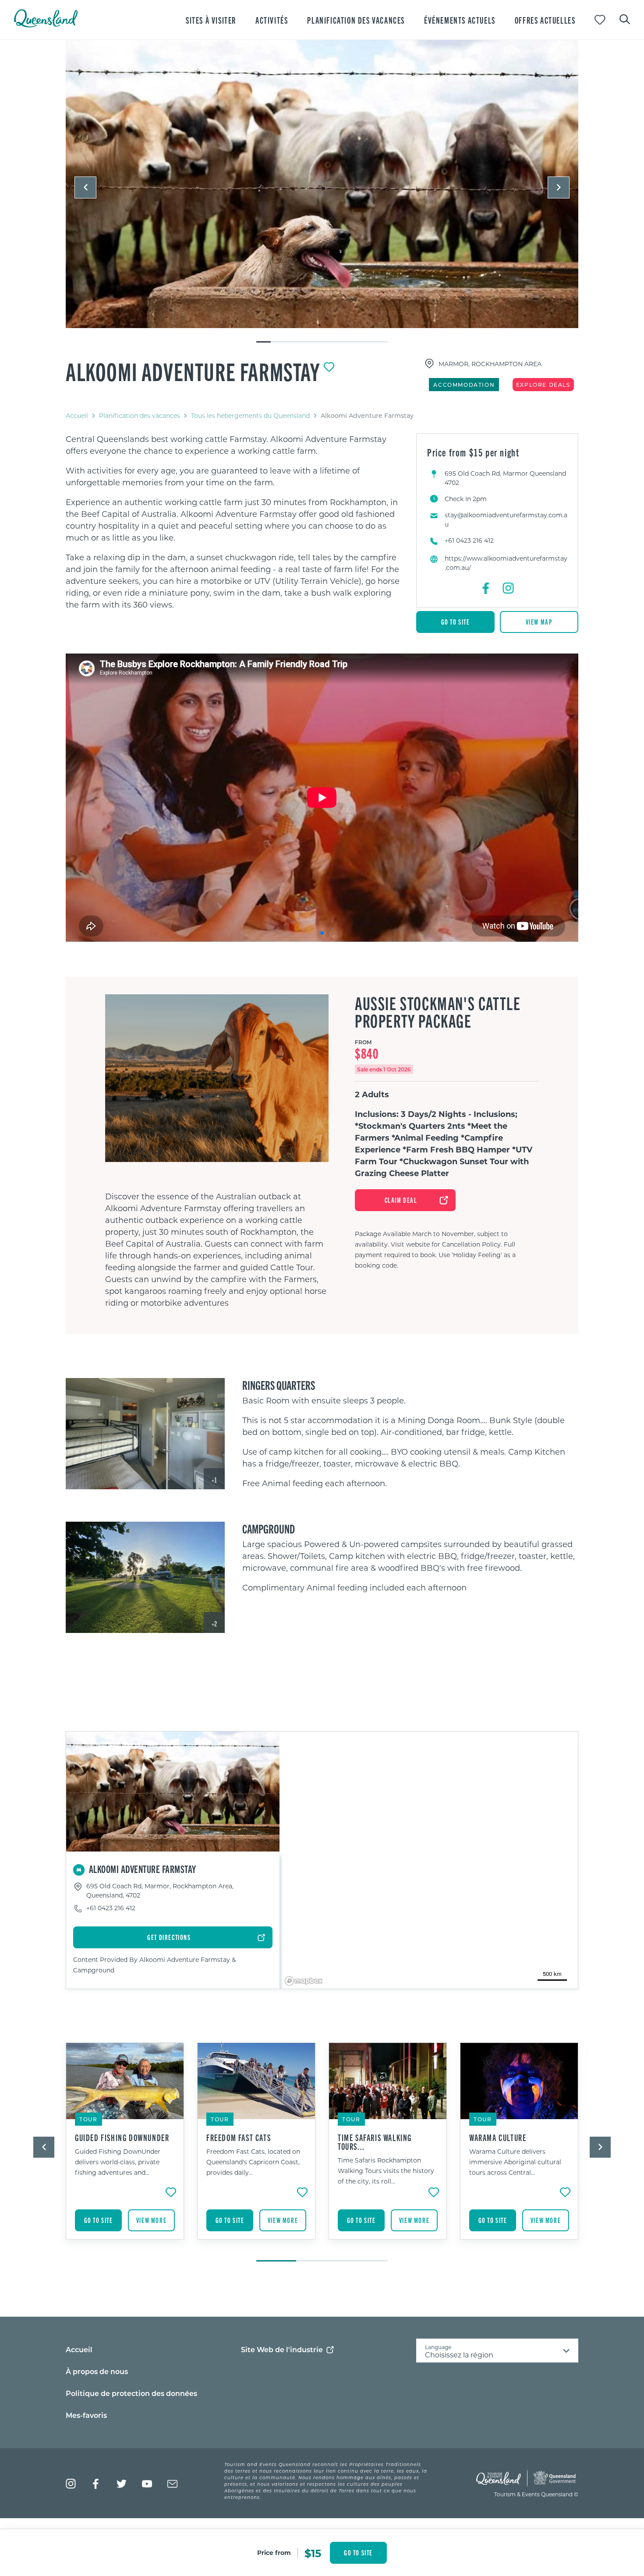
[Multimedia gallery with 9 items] (322, 192)
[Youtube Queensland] (147, 2484)
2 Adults (372, 1094)
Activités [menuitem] (272, 20)
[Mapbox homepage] (304, 1981)
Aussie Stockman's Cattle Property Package (438, 1012)
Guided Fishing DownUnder (122, 2138)
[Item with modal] (322, 184)
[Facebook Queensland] (96, 2484)
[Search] (625, 18)
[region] (234, 522)
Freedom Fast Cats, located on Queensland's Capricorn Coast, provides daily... (253, 2162)
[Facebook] (486, 588)
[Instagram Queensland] (71, 2484)
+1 (214, 1480)
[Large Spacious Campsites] (145, 1577)
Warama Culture (498, 2138)
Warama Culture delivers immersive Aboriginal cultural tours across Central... (515, 2162)
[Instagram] (508, 588)
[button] (85, 187)
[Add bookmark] (329, 367)
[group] (125, 2148)
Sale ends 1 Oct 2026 (384, 1069)
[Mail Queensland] (172, 2484)
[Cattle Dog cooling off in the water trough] (322, 184)
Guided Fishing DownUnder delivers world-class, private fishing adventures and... (118, 2162)
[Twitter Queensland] (122, 2484)
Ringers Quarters (279, 1385)
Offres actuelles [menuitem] (545, 20)
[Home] (46, 25)
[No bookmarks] (600, 20)
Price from (274, 2553)
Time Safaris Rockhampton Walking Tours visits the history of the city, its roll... (386, 2171)
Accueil (77, 415)
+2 (214, 1624)
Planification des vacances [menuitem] (356, 20)
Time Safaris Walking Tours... (375, 2142)
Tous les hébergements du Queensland (250, 415)
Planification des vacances (140, 415)
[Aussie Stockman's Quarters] (145, 1434)
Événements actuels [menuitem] (460, 20)
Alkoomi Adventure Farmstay (193, 371)
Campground (269, 1528)
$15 (313, 2553)
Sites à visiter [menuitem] (211, 20)
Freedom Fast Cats (239, 2138)
